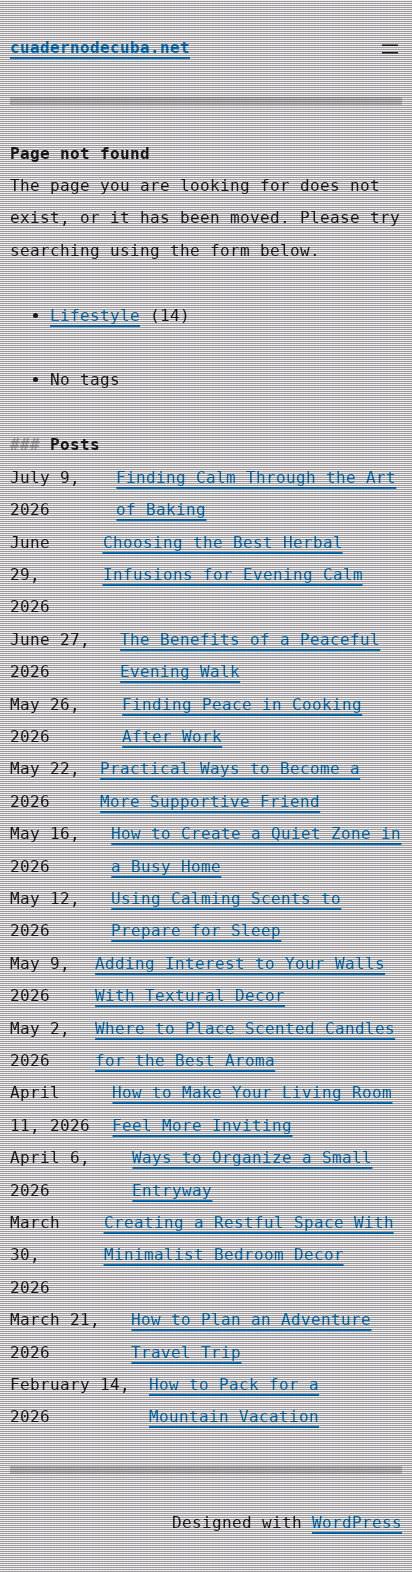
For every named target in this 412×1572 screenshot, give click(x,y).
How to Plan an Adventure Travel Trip (251, 1335)
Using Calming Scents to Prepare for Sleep (226, 914)
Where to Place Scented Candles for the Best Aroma (245, 1044)
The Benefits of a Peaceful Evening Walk (250, 655)
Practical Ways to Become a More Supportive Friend (230, 784)
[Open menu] (390, 49)
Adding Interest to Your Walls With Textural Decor (240, 979)
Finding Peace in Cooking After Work (242, 720)
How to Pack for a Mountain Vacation (234, 1400)
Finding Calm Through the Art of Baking (256, 493)
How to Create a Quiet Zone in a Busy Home (256, 849)
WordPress (357, 1522)
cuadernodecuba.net (100, 47)
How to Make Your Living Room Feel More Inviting (252, 1108)
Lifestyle (95, 315)
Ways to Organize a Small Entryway (252, 1173)
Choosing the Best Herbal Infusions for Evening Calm (233, 558)
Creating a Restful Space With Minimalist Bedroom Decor (249, 1238)
